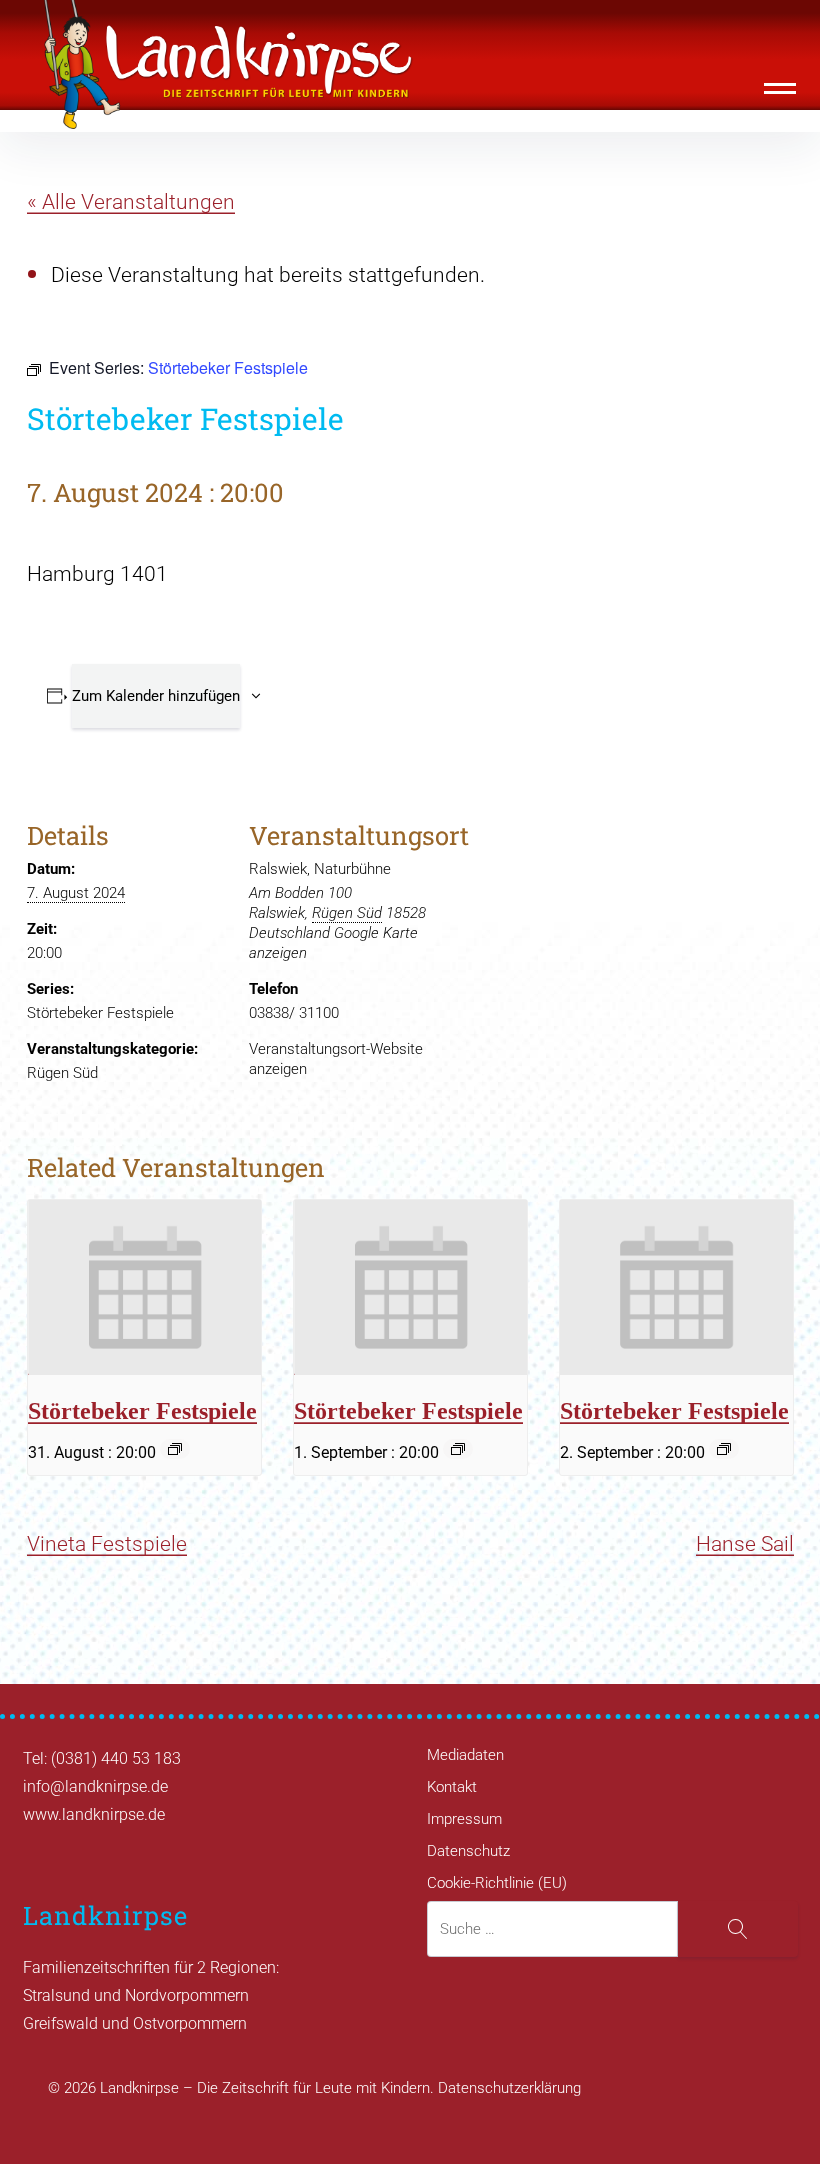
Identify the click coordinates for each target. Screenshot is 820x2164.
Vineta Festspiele (107, 1544)
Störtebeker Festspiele (100, 1013)
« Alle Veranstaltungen (131, 202)
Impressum (464, 1819)
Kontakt (452, 1787)
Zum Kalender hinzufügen (156, 696)
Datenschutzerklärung (509, 2088)
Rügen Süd (62, 1073)
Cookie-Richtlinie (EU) (497, 1883)
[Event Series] (175, 1449)
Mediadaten (465, 1755)
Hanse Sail (745, 1544)
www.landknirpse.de (94, 1814)
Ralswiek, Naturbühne (320, 869)
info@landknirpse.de (95, 1786)
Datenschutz (468, 1851)
